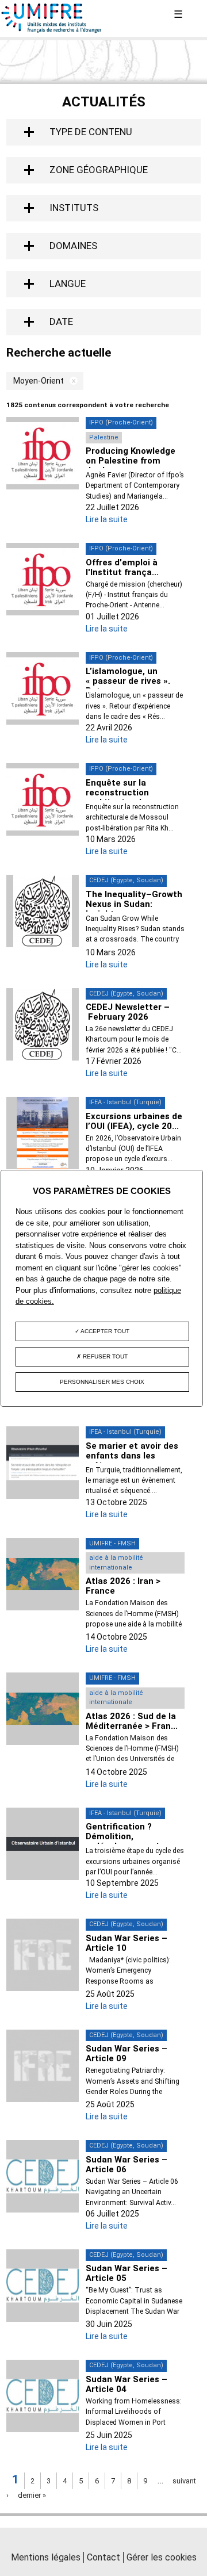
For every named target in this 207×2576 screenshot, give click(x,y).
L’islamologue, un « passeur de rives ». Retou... (128, 681)
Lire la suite (107, 519)
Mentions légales (46, 2557)
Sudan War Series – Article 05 (126, 2273)
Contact (103, 2557)
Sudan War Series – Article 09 (126, 2053)
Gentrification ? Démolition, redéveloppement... (126, 1836)
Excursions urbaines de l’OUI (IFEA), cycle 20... (134, 1121)
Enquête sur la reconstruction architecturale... (120, 793)
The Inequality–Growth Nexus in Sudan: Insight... (134, 904)
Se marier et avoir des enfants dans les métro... (132, 1456)
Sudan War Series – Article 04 (126, 2384)
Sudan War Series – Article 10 (126, 1943)
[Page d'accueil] (52, 30)
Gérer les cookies (162, 2557)
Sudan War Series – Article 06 (126, 2164)
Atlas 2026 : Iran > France (123, 1586)
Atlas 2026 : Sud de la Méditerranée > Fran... (132, 1721)
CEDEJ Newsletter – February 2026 (128, 1012)
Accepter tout (104, 1331)
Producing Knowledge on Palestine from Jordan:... (131, 461)
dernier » (32, 2495)
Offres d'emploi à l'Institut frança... (122, 567)
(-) (71, 381)
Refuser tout (104, 1356)
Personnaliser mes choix (102, 1382)
